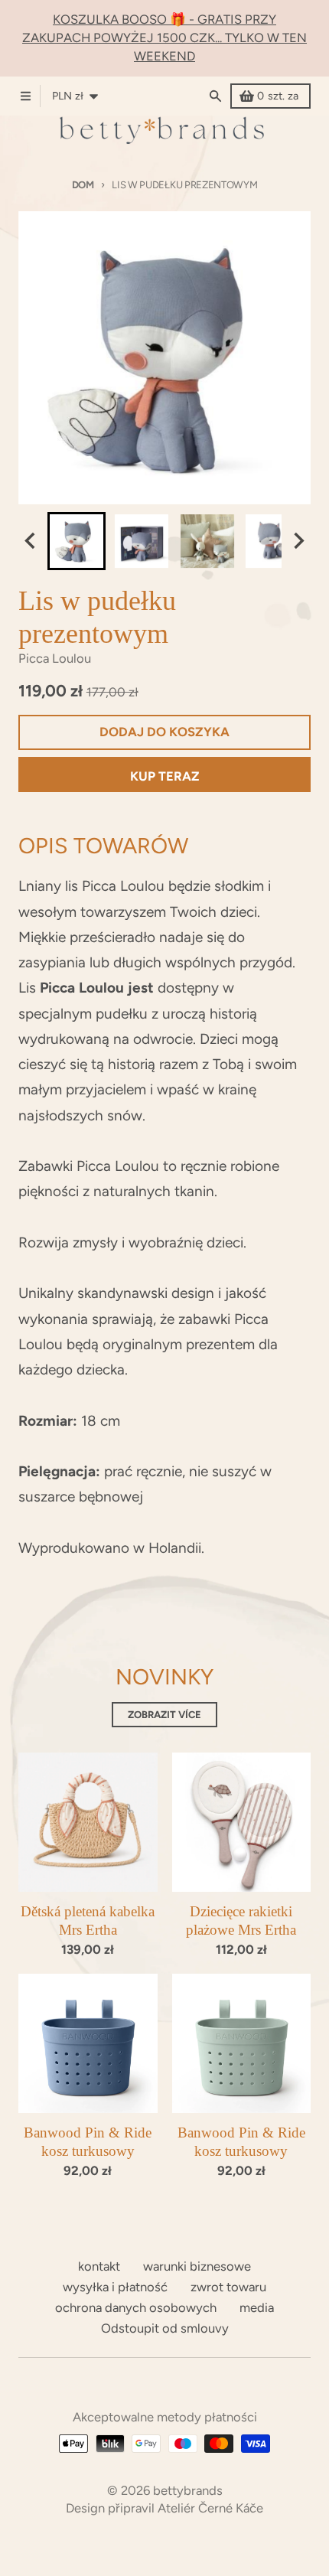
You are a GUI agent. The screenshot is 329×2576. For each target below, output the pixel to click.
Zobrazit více (164, 1715)
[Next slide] (298, 541)
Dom (83, 185)
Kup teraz (165, 776)
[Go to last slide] (31, 541)
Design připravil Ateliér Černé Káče (164, 2508)
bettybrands (188, 2490)
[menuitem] (77, 541)
